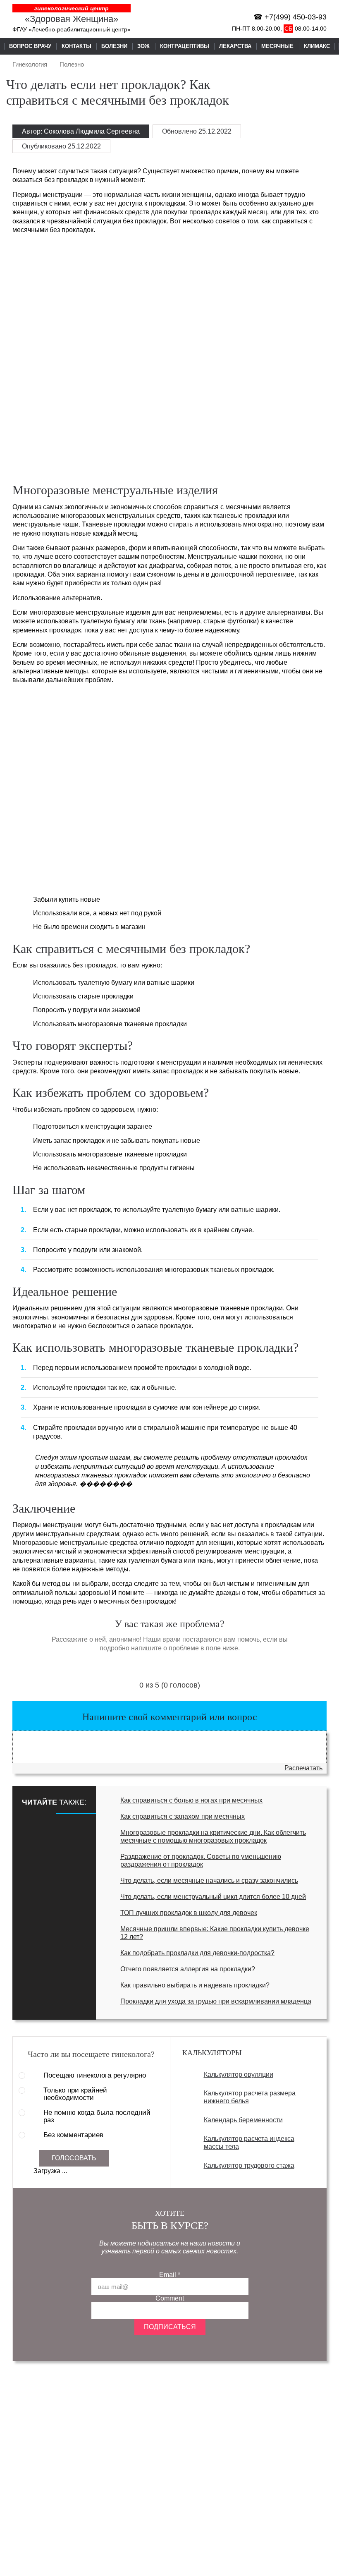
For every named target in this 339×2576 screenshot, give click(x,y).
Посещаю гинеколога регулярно (95, 2076)
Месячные (277, 46)
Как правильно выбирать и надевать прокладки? (195, 1985)
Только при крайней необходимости (75, 2094)
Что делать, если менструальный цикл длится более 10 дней (213, 1897)
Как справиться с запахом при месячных (183, 1816)
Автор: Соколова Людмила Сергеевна (81, 131)
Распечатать (303, 1768)
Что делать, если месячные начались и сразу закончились (209, 1881)
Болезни (114, 46)
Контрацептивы (185, 46)
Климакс (317, 46)
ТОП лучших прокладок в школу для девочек (189, 1913)
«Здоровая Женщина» (72, 19)
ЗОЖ (143, 46)
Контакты (76, 46)
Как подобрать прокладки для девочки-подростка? (197, 1953)
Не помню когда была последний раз (97, 2116)
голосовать (74, 2158)
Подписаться (170, 2327)
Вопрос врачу (30, 46)
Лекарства (235, 46)
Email (170, 2275)
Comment (170, 2298)
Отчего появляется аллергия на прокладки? (188, 1969)
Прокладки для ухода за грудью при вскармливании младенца (216, 2001)
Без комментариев (73, 2135)
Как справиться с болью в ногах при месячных (191, 1800)
